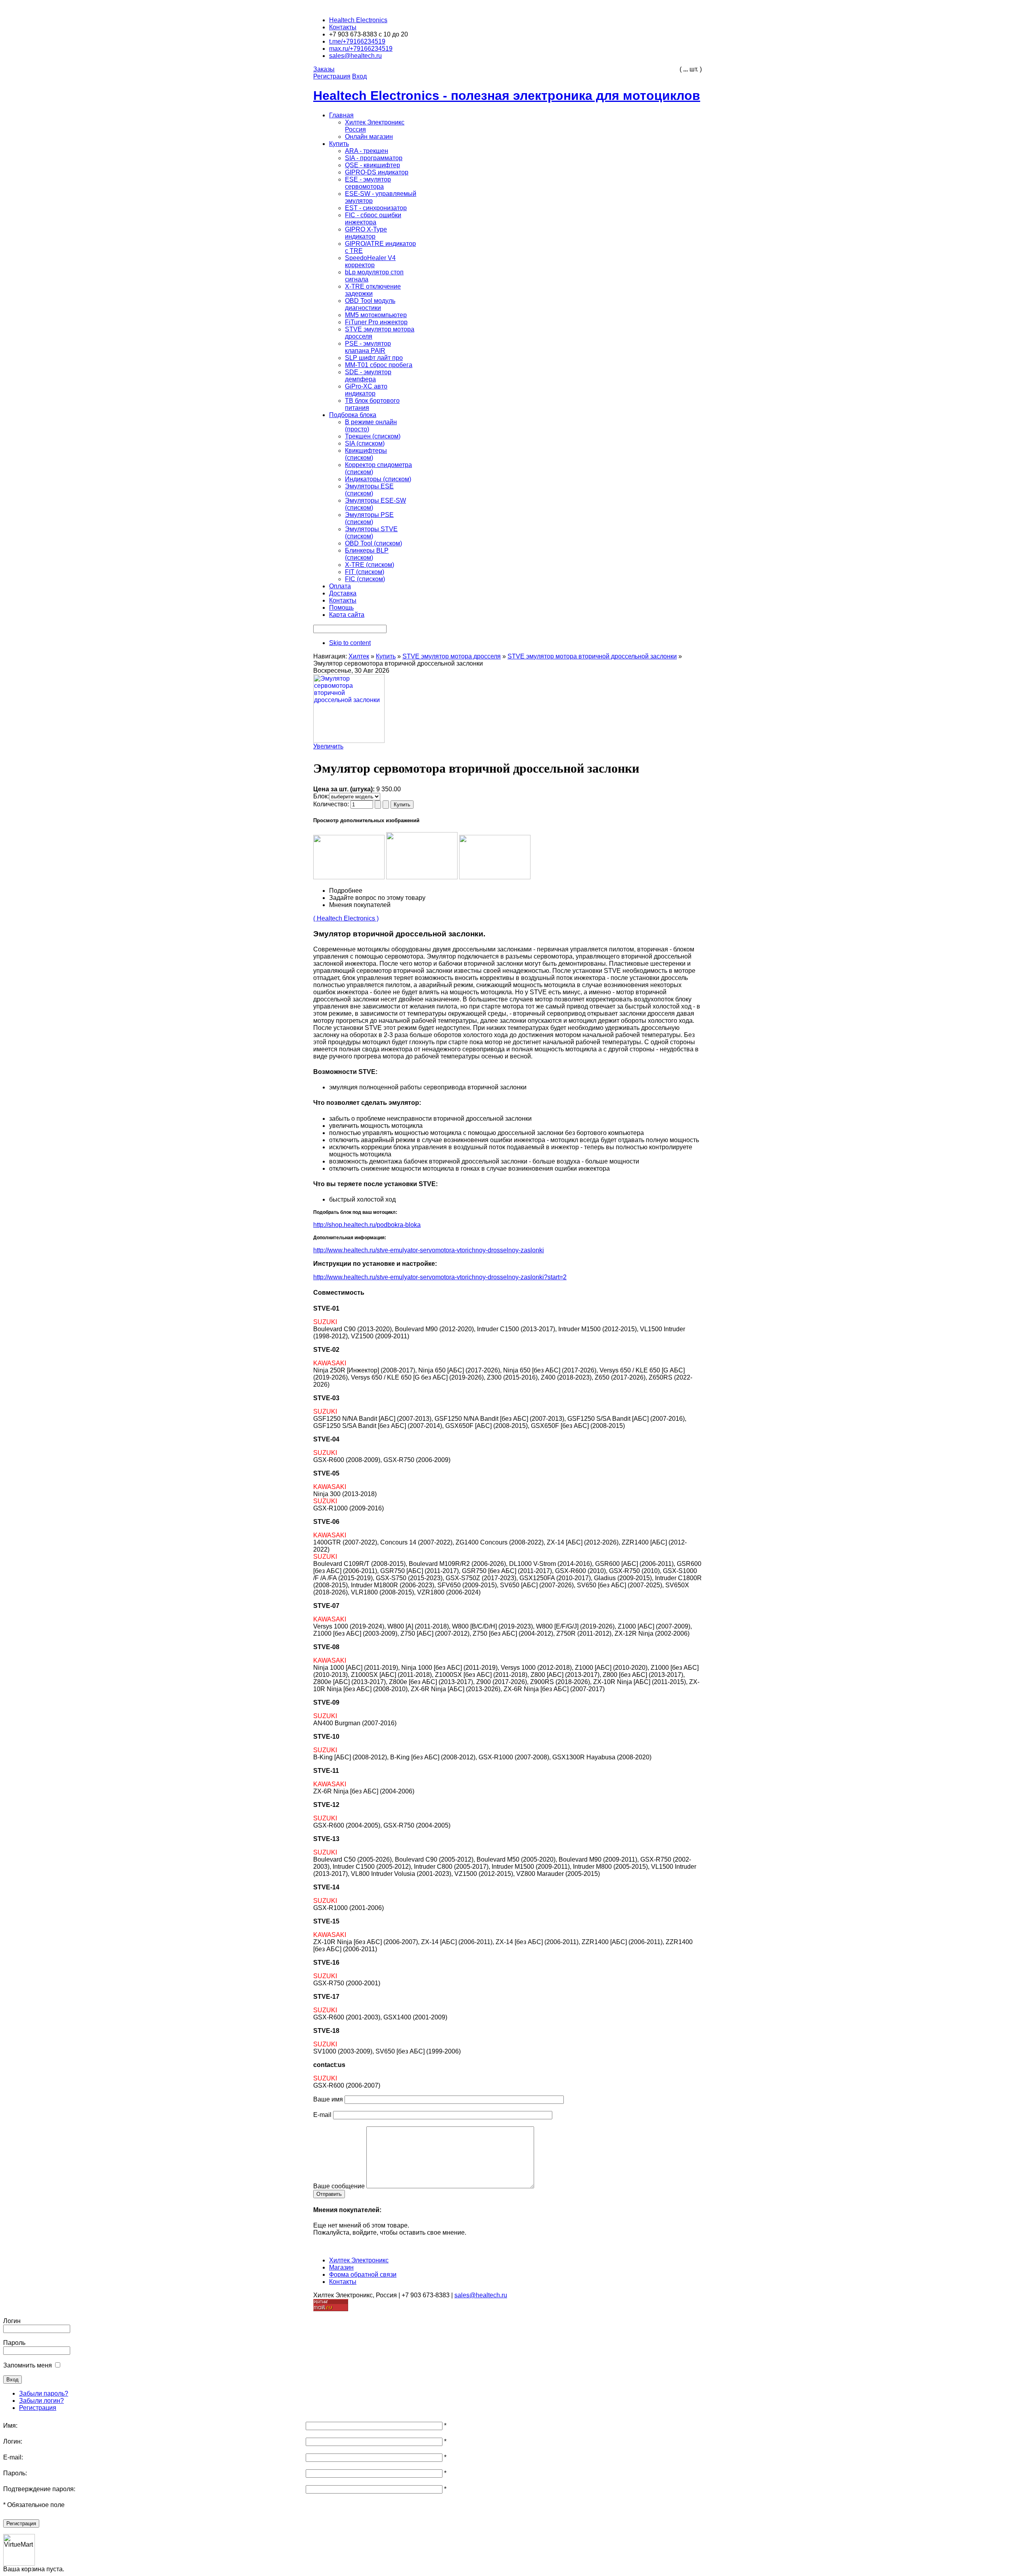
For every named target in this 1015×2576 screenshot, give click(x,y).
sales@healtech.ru (481, 2295)
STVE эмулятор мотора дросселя (452, 656)
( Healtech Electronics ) (346, 918)
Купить (386, 656)
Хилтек (359, 656)
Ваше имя (328, 2099)
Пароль (14, 2343)
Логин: (13, 2441)
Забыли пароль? (44, 2393)
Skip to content (350, 643)
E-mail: (13, 2457)
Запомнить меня (28, 2365)
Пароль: (15, 2473)
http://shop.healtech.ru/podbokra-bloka (367, 1225)
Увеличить (328, 746)
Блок (320, 796)
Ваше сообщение (339, 2186)
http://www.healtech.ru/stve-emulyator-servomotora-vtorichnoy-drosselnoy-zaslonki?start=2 (440, 1277)
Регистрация (38, 2408)
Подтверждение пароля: (39, 2489)
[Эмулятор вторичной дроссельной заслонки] (349, 877)
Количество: (332, 804)
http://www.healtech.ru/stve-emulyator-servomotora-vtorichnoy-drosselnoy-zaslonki (429, 1250)
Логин (12, 2321)
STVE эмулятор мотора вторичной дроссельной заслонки (592, 656)
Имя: (10, 2426)
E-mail (322, 2115)
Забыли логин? (41, 2401)
